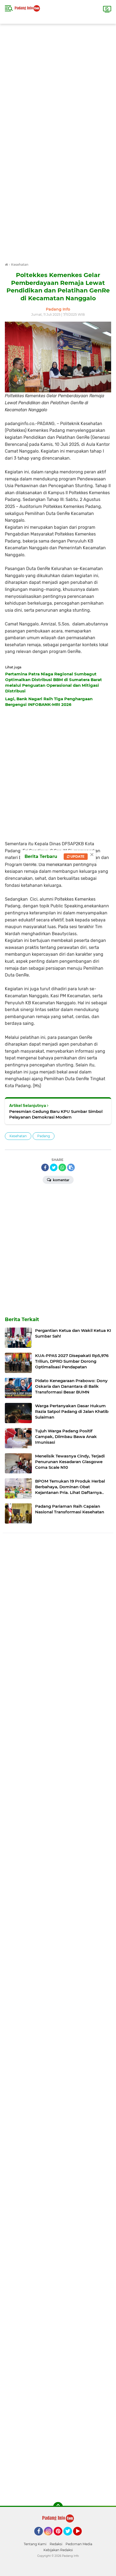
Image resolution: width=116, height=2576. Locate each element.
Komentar (61, 1180)
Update (77, 856)
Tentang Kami (35, 2544)
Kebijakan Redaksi (58, 2550)
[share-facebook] (45, 1167)
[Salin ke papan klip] (71, 1167)
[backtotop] (58, 2507)
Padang (44, 1136)
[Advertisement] (58, 82)
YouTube (81, 2538)
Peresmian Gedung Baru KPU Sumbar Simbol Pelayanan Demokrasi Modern (56, 1114)
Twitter (70, 2538)
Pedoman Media (79, 2544)
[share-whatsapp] (62, 1167)
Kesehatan (18, 1136)
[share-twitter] (54, 1167)
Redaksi (56, 2544)
